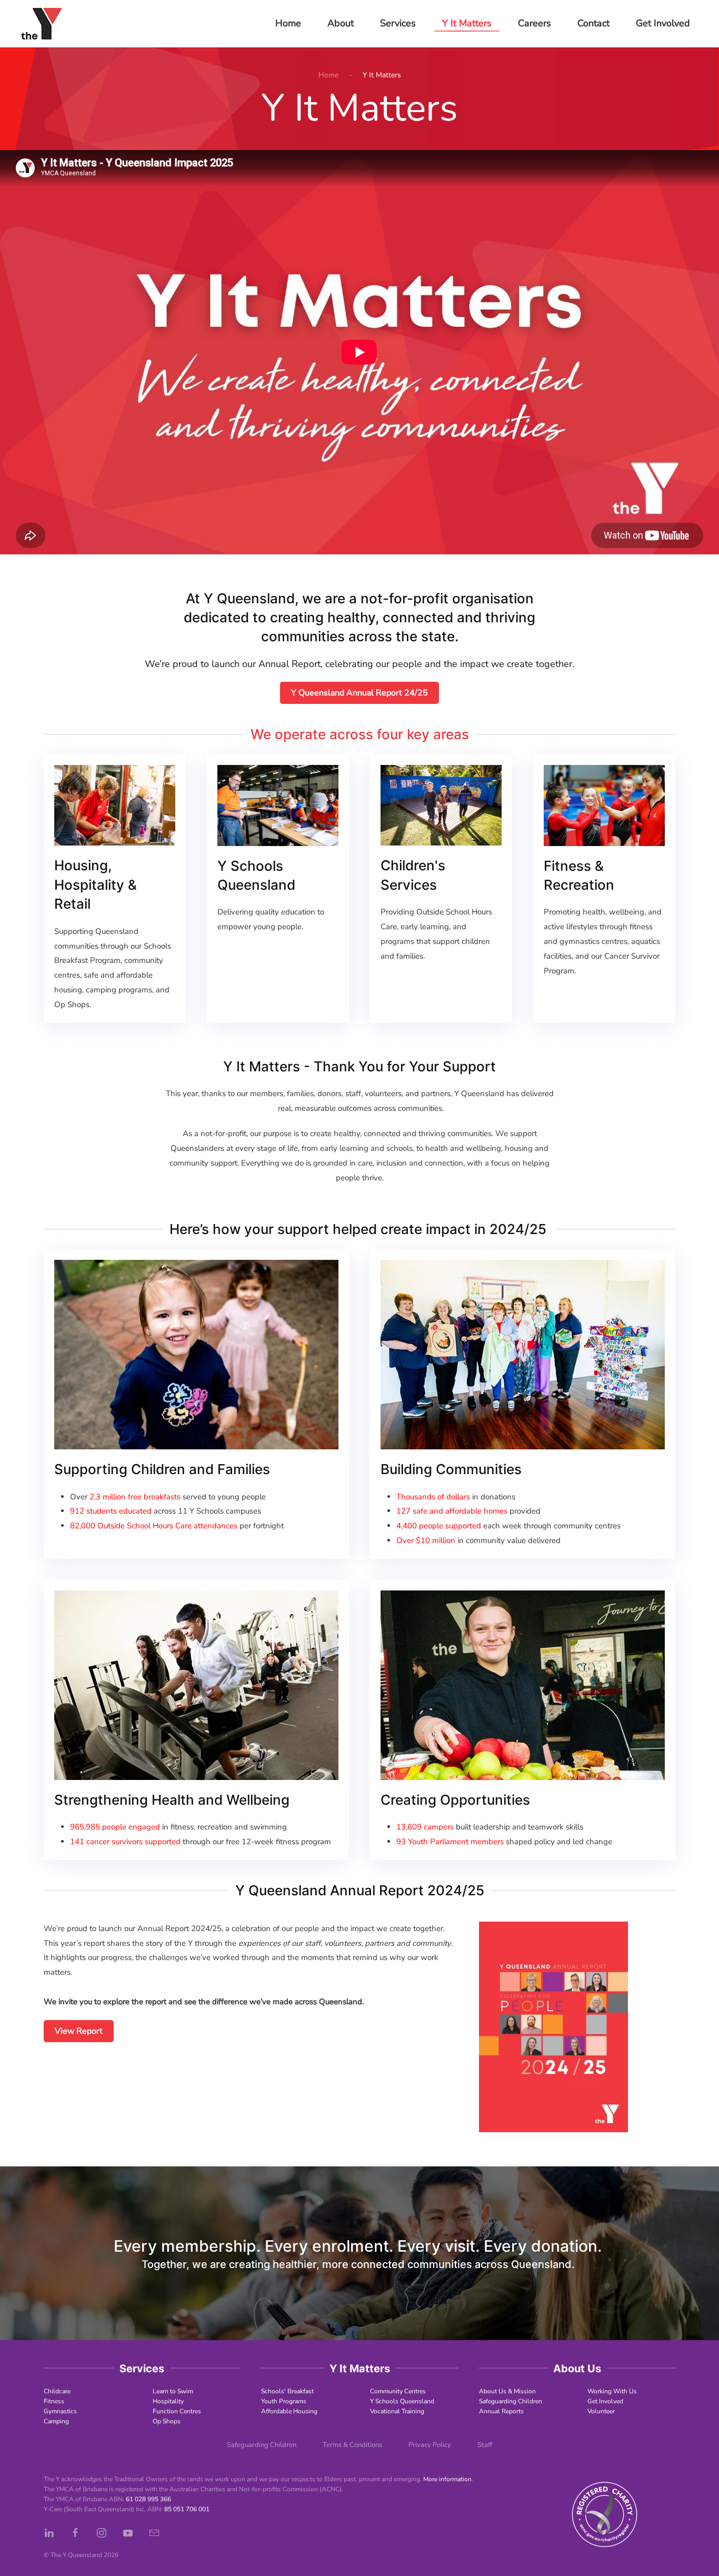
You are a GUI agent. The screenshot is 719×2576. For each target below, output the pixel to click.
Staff (485, 2445)
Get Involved (605, 2401)
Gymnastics (60, 2411)
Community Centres (398, 2391)
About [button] (341, 23)
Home (288, 23)
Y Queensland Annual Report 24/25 (359, 693)
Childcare (57, 2391)
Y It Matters (467, 23)
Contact (593, 23)
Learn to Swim (173, 2391)
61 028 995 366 (148, 2499)
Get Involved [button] (663, 23)
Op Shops (167, 2421)
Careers (535, 23)
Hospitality (168, 2401)
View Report (79, 2031)
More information (447, 2479)
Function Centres (177, 2411)
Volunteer (601, 2411)
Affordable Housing (289, 2411)
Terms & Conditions (352, 2445)
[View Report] (553, 2026)
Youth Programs (284, 2401)
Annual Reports (501, 2411)
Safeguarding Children (511, 2401)
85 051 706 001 (187, 2509)
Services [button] (398, 23)
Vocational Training (397, 2411)
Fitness (54, 2401)
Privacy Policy (430, 2445)
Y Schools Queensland (402, 2401)
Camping (56, 2421)
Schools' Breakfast (287, 2391)
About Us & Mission (507, 2391)
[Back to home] (41, 24)
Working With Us (612, 2391)
